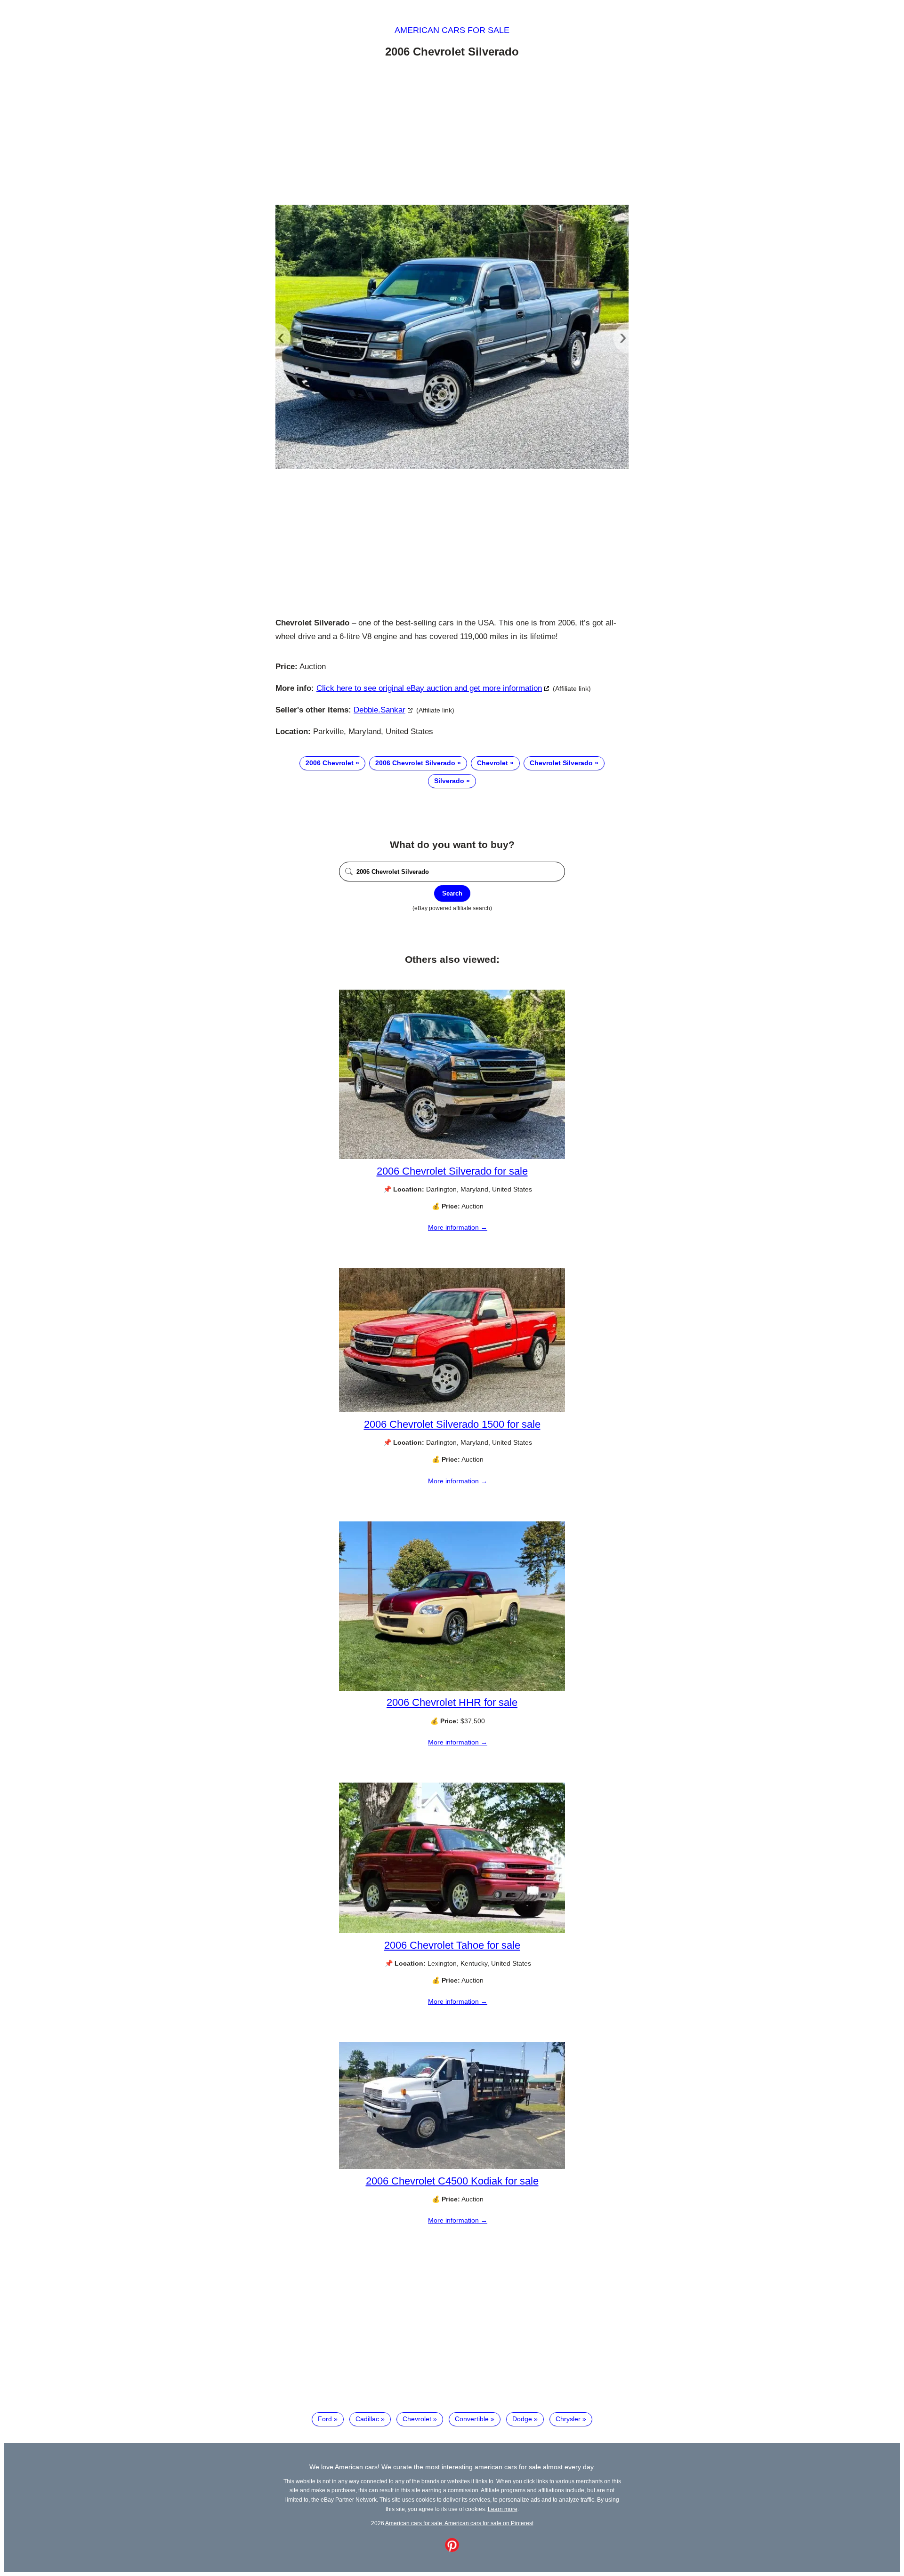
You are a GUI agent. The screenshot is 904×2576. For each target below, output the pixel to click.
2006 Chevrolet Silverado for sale (452, 1171)
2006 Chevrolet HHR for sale (452, 1702)
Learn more (503, 2509)
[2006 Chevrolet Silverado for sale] (452, 1157)
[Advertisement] (452, 133)
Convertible (472, 2419)
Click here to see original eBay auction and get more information (429, 688)
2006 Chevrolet (330, 763)
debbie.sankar (379, 710)
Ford (325, 2419)
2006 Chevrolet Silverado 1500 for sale (452, 1424)
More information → (458, 1227)
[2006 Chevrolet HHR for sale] (452, 1688)
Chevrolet (492, 763)
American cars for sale (452, 30)
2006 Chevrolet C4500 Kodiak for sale (452, 2181)
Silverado (449, 781)
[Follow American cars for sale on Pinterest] (452, 2550)
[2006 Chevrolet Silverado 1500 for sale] (452, 1410)
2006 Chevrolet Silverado (415, 763)
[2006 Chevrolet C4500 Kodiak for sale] (452, 2167)
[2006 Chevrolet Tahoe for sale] (452, 1931)
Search (452, 893)
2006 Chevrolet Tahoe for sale (452, 1945)
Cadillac (367, 2419)
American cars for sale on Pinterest (489, 2523)
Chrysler (568, 2419)
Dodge (522, 2419)
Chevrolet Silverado (561, 763)
